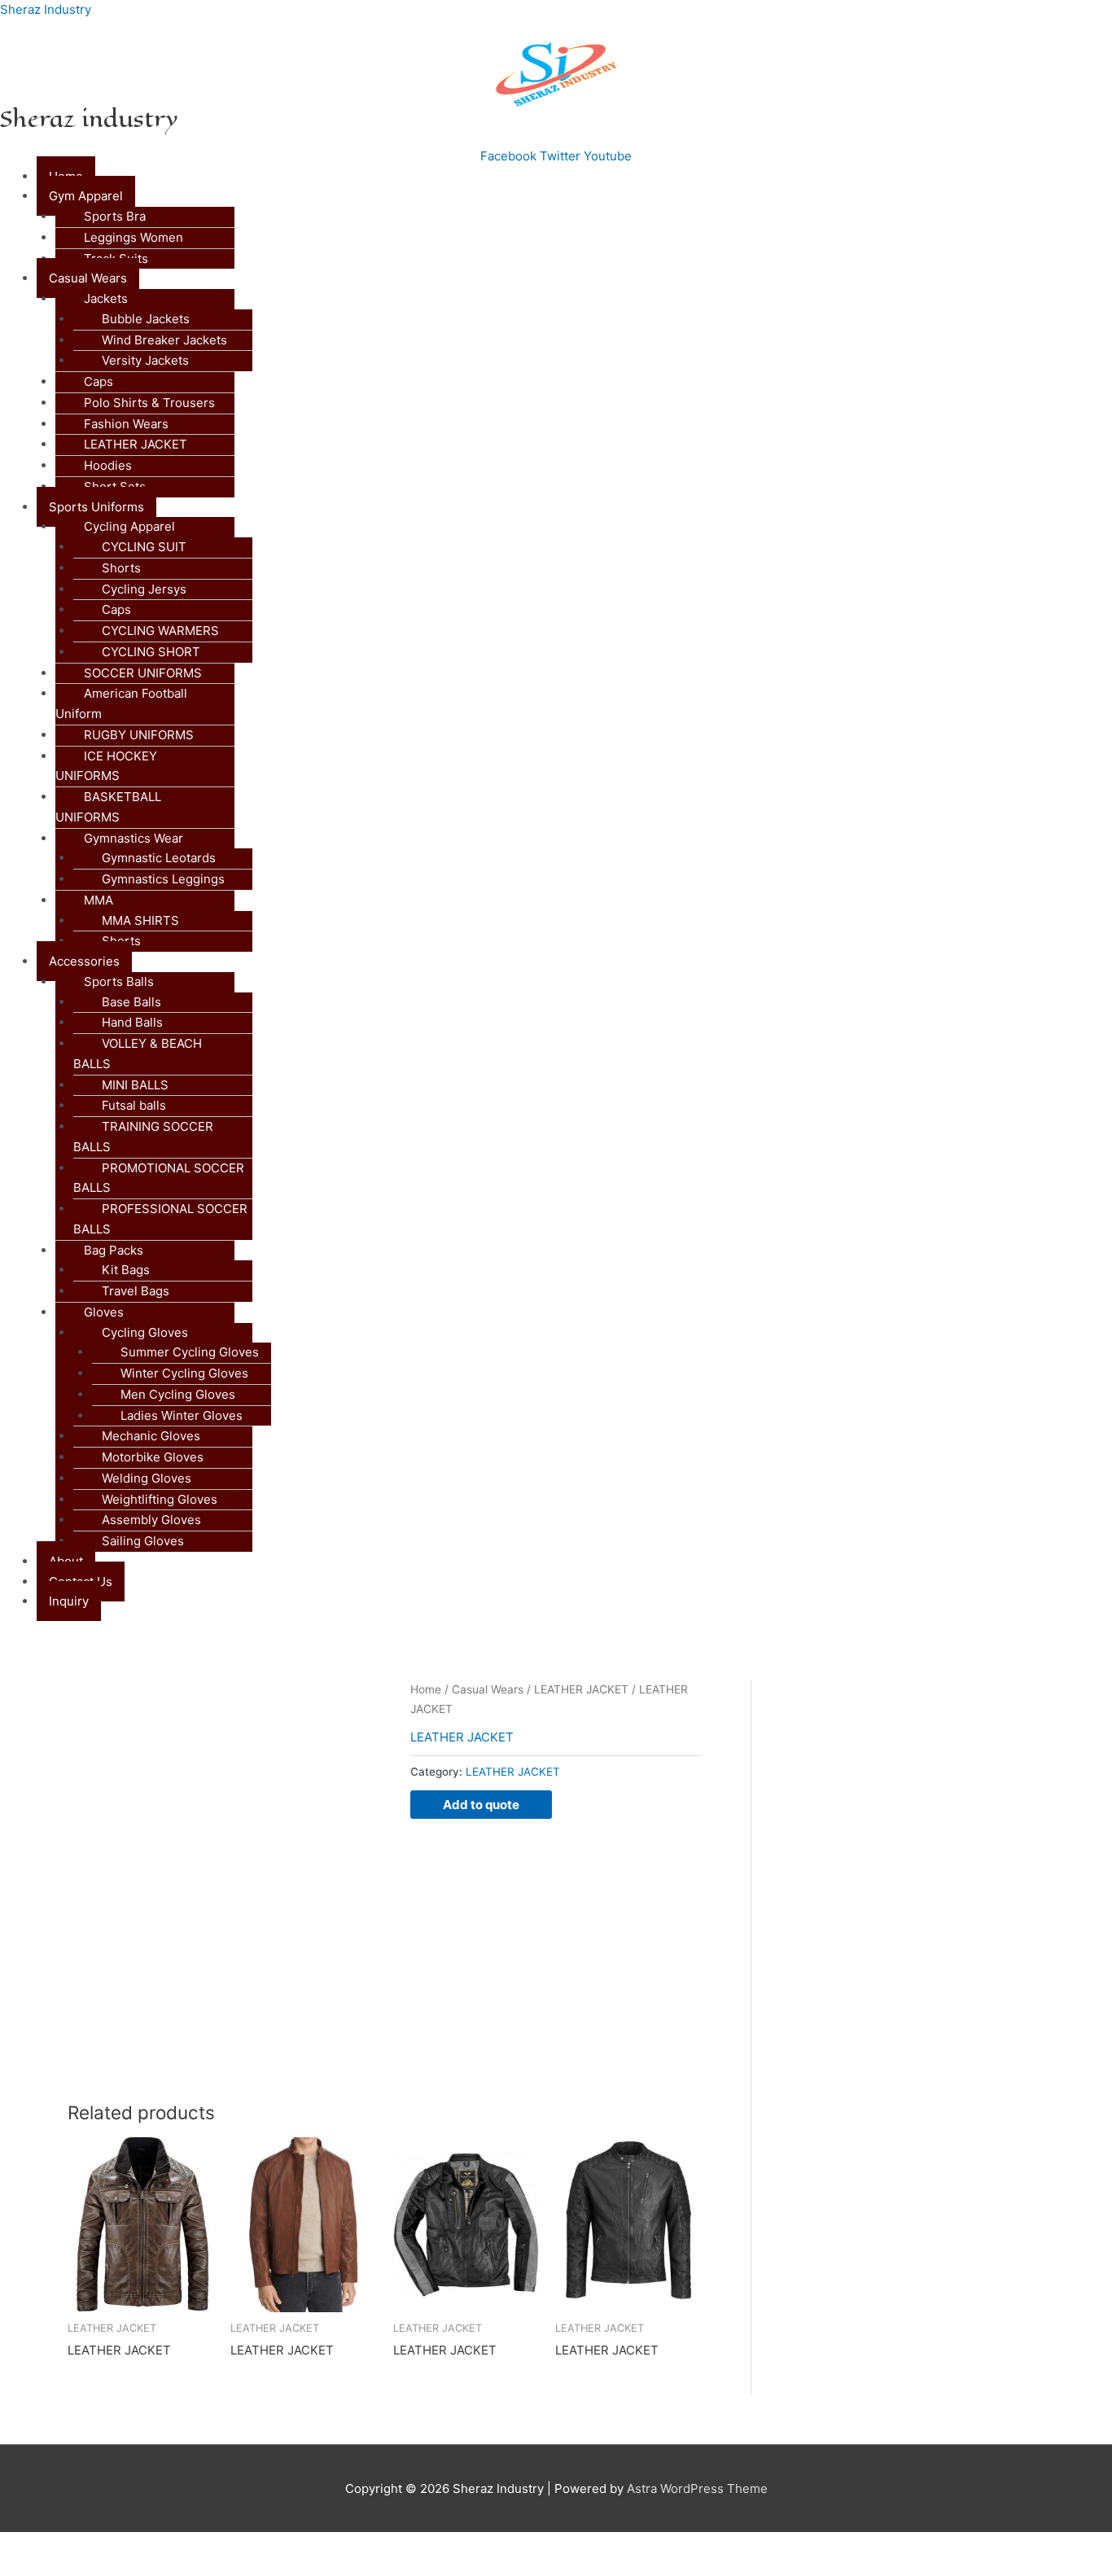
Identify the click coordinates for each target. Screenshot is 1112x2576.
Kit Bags (126, 1270)
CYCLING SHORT (151, 652)
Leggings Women (134, 237)
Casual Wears (488, 1689)
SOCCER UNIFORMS (143, 673)
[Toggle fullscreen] (101, 2546)
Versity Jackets (145, 360)
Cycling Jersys (144, 589)
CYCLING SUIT (144, 547)
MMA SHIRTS (140, 920)
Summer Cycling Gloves (190, 1352)
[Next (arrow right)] (101, 2568)
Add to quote (481, 1805)
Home (426, 1689)
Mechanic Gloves (151, 1436)
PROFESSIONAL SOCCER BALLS (160, 1219)
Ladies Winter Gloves (182, 1415)
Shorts (121, 568)
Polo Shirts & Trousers (149, 403)
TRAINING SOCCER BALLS (143, 1137)
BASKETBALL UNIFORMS (108, 807)
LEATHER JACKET (136, 444)
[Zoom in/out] (33, 2546)
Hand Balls (132, 1022)
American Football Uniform (121, 703)
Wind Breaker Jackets (164, 340)
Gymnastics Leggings (163, 879)
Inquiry (69, 1601)
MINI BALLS (135, 1085)
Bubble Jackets (146, 319)
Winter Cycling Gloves (184, 1373)
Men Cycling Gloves (178, 1394)
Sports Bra (115, 216)
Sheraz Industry (46, 9)
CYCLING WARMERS (160, 631)
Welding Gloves (147, 1478)
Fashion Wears (126, 424)
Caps (99, 381)
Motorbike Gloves (153, 1457)
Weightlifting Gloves (160, 1499)
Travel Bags (136, 1291)
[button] (574, 197)
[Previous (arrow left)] (33, 2568)
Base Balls (131, 1002)
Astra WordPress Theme (697, 2488)
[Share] (169, 2546)
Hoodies (108, 465)
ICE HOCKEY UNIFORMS (106, 766)
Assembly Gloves (151, 1520)
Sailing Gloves (143, 1541)
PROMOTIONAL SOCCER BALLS (159, 1178)
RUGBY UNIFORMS (139, 735)
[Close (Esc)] (238, 2546)
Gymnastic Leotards (159, 858)
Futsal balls (134, 1105)
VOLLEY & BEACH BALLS (138, 1054)
